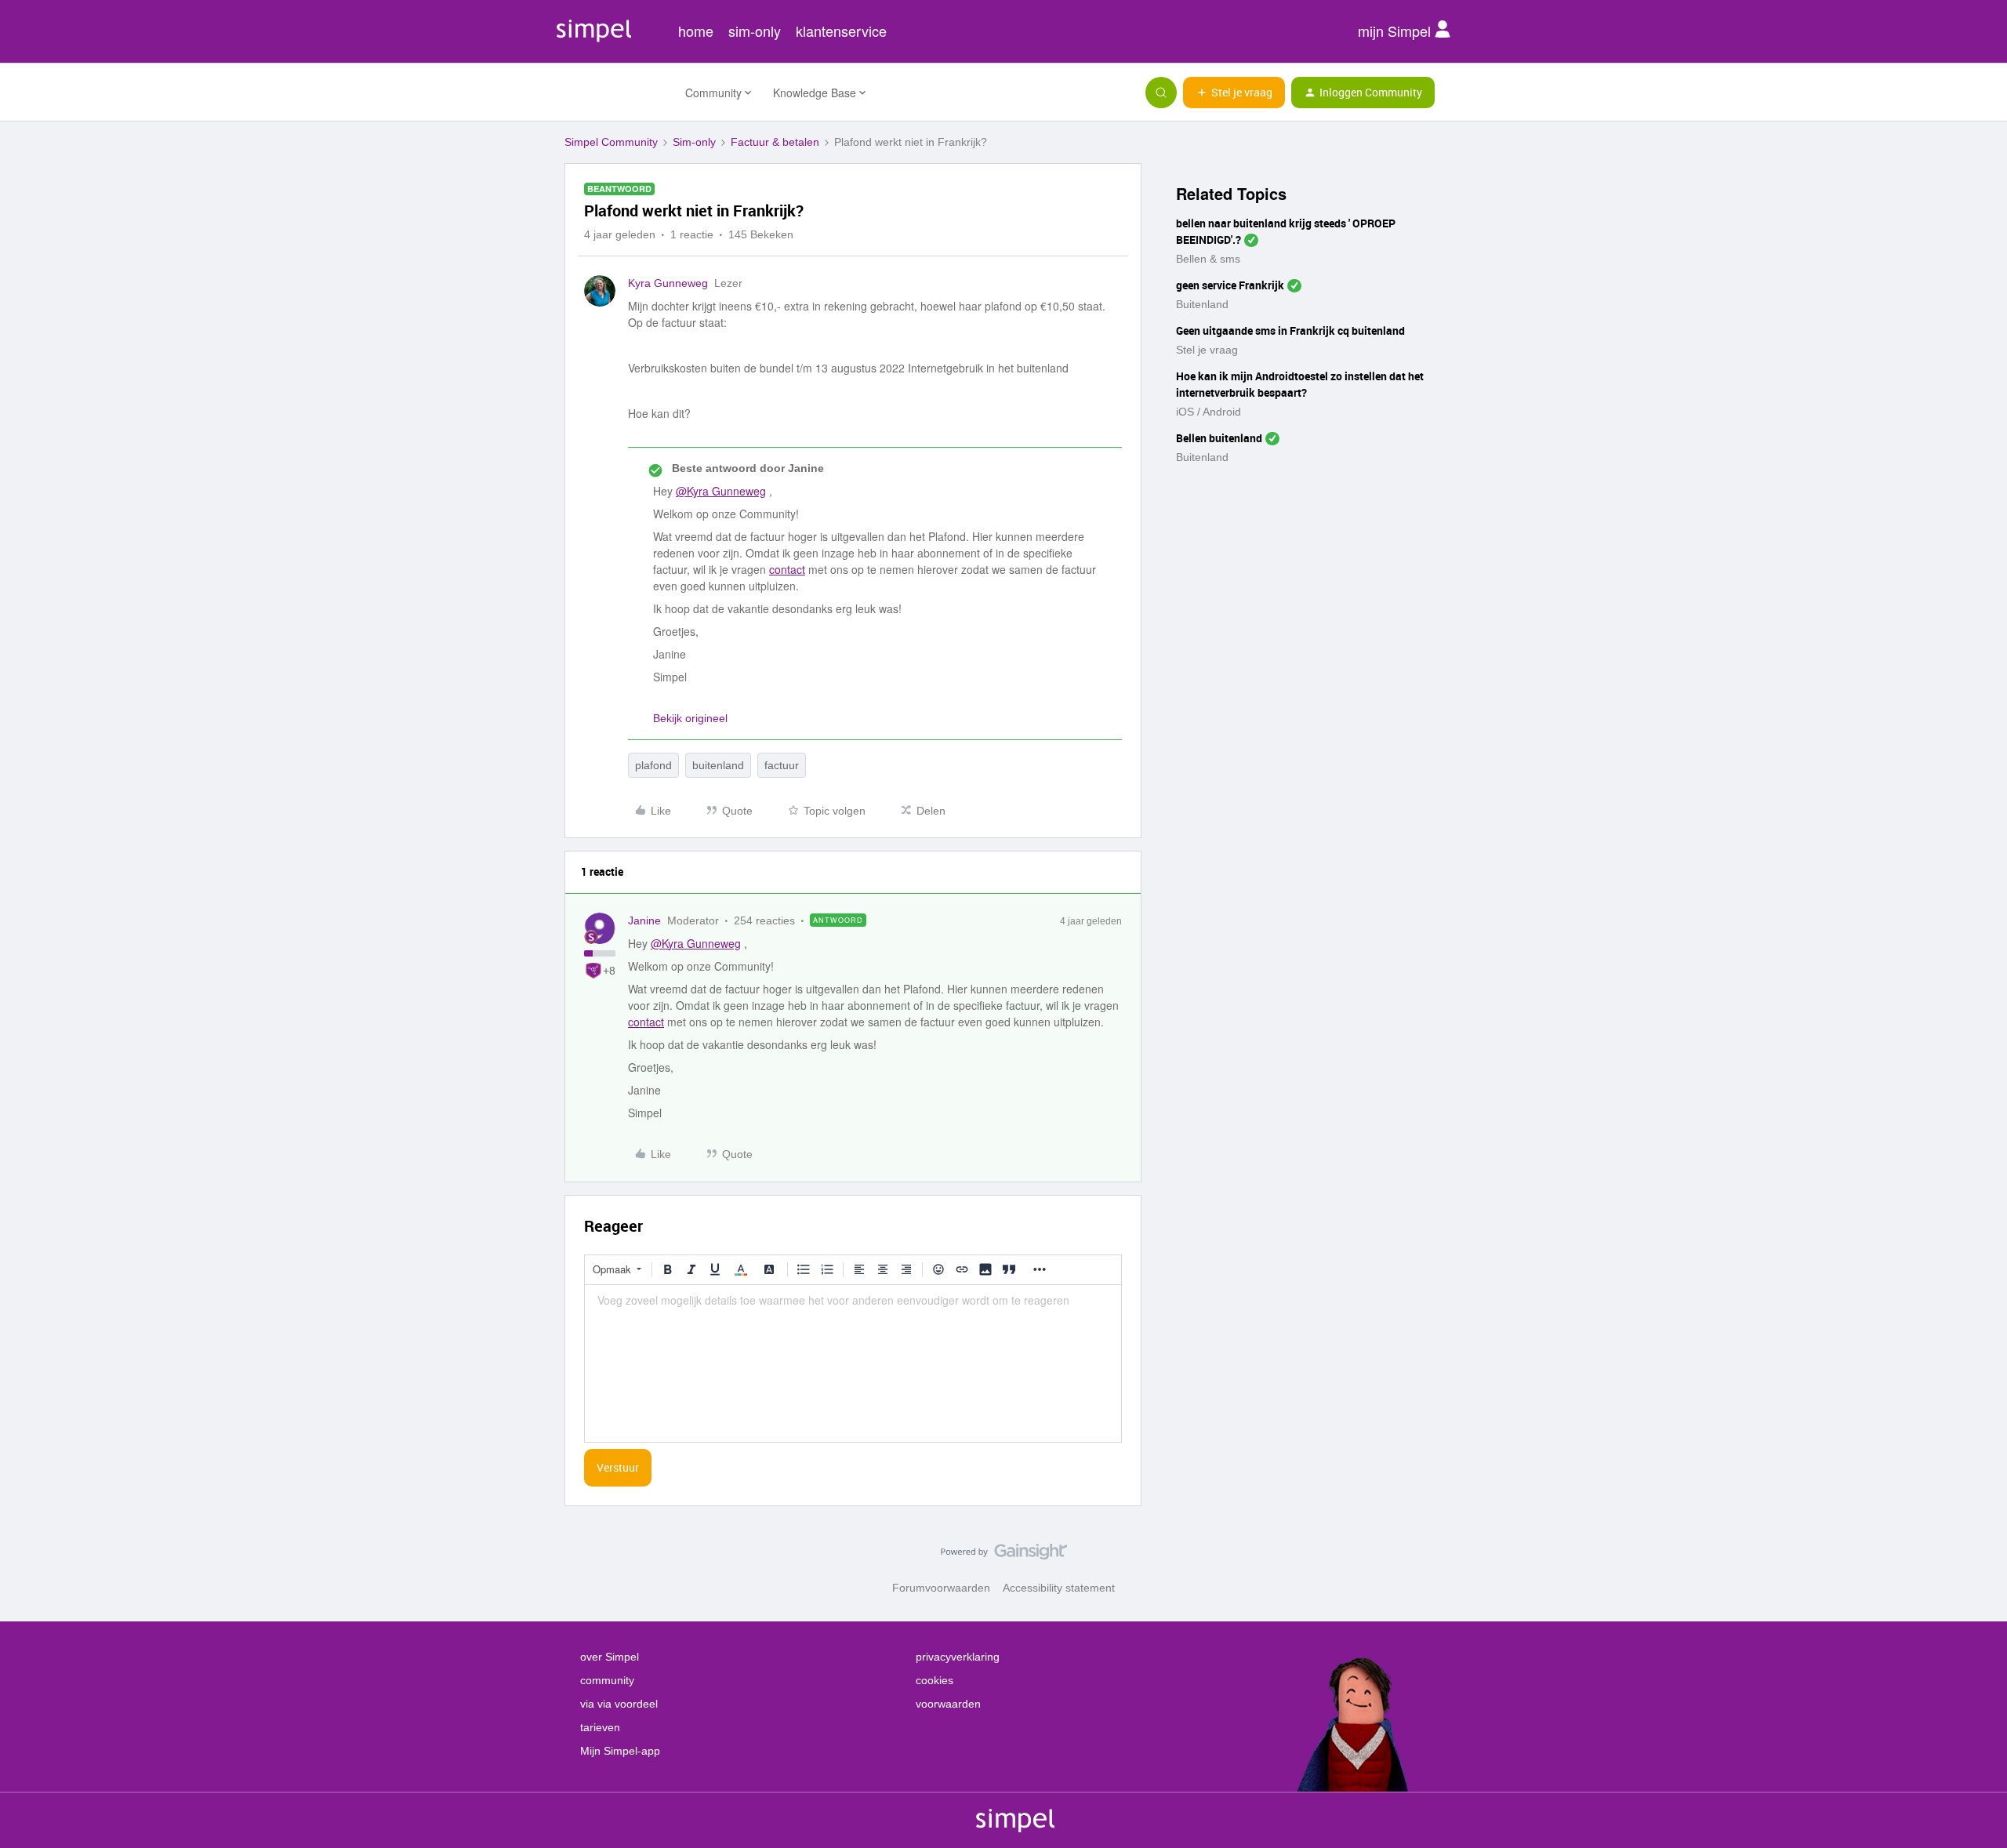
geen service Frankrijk (1230, 285)
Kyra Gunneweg (668, 283)
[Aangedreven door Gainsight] (1004, 1556)
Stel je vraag (1207, 350)
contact (787, 569)
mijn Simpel (1396, 31)
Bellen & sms (1208, 259)
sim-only (755, 31)
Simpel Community (611, 142)
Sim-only (694, 142)
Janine (644, 920)
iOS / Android (1209, 412)
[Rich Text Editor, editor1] (853, 1363)
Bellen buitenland (1219, 438)
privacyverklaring (958, 1657)
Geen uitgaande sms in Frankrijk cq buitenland (1290, 330)
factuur (782, 765)
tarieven (600, 1727)
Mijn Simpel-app (620, 1751)
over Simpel (610, 1657)
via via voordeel (619, 1704)
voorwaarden (948, 1704)
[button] (1234, 93)
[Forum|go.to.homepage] (615, 93)
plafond (653, 765)
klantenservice (841, 31)
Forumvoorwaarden (941, 1588)
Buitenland (1202, 304)
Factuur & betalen (775, 142)
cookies (935, 1680)
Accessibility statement (1059, 1588)
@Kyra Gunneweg (721, 491)
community (607, 1680)
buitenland (718, 765)
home (696, 31)
